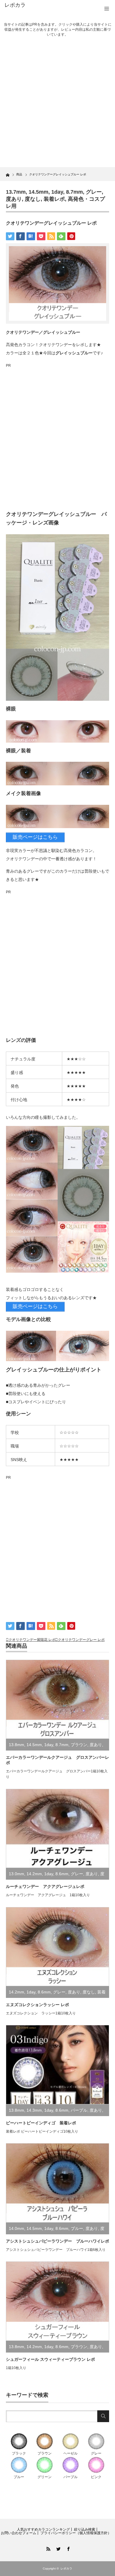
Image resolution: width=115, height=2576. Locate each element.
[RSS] (47, 2548)
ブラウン (79, 1745)
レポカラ (15, 5)
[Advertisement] (57, 107)
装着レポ (54, 199)
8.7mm (74, 192)
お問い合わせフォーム (19, 2533)
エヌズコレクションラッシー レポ (37, 2005)
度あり (14, 199)
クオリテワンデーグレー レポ (81, 1640)
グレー (94, 192)
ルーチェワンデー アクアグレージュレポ (45, 1886)
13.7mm (16, 192)
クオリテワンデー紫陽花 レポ (32, 1640)
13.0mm (17, 1874)
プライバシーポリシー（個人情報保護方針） (76, 2533)
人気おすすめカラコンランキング (43, 2529)
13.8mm (17, 1745)
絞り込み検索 (85, 2529)
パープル (79, 2110)
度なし (33, 199)
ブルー (77, 2228)
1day (57, 192)
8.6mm (62, 1874)
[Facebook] (68, 2548)
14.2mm (34, 1874)
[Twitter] (57, 2548)
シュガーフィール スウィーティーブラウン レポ (50, 2359)
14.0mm (17, 2228)
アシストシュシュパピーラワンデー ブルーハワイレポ (57, 2241)
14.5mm (38, 192)
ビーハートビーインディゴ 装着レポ (41, 2123)
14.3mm (34, 2110)
